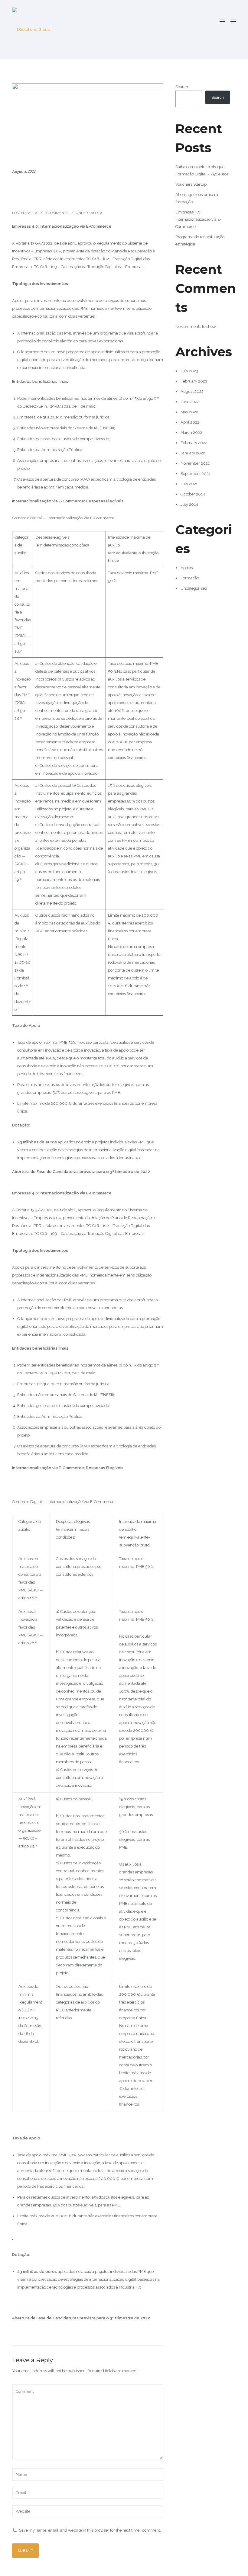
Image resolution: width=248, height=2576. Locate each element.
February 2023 (194, 381)
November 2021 (195, 463)
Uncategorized (194, 588)
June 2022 (190, 402)
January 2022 (193, 453)
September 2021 (196, 474)
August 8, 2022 (24, 171)
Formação (190, 578)
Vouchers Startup (191, 184)
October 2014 (193, 494)
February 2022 (194, 443)
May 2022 (189, 412)
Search (182, 87)
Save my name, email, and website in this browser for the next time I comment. (90, 2530)
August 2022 (192, 391)
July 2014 (189, 504)
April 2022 (190, 422)
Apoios (96, 213)
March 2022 (191, 433)
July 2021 (189, 484)
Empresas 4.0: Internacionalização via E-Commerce (86, 192)
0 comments (56, 213)
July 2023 (189, 371)
